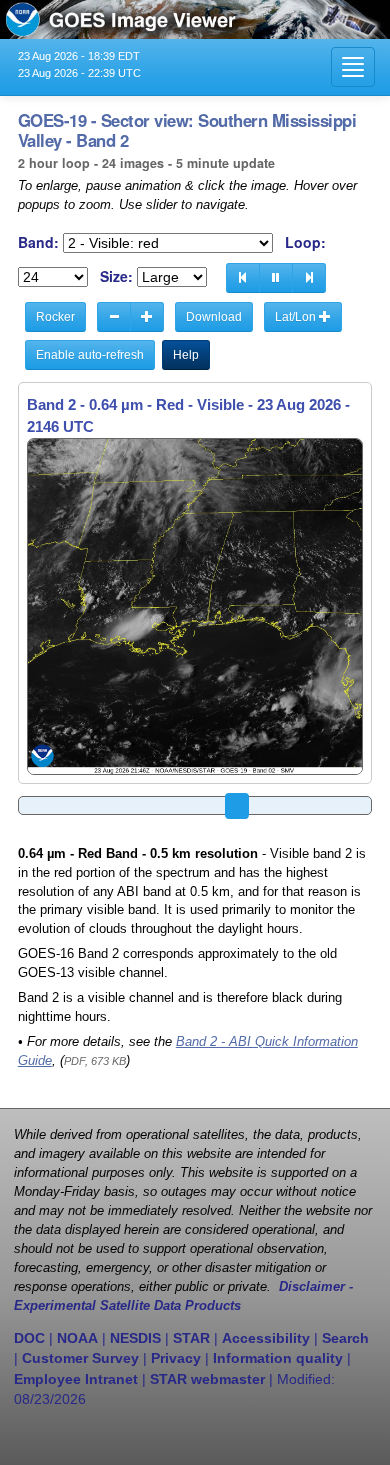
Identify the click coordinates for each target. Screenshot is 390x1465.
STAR (191, 1338)
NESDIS (135, 1338)
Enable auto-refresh (90, 355)
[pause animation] (276, 278)
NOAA (77, 1338)
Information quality (278, 1358)
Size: (116, 276)
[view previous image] (243, 278)
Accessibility (266, 1338)
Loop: (305, 242)
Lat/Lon (297, 317)
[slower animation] (114, 317)
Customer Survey (80, 1358)
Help (186, 355)
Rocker (55, 317)
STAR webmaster (207, 1379)
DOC (29, 1338)
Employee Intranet (76, 1379)
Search (345, 1338)
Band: (38, 242)
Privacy (176, 1358)
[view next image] (309, 278)
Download (214, 317)
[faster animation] (147, 317)
